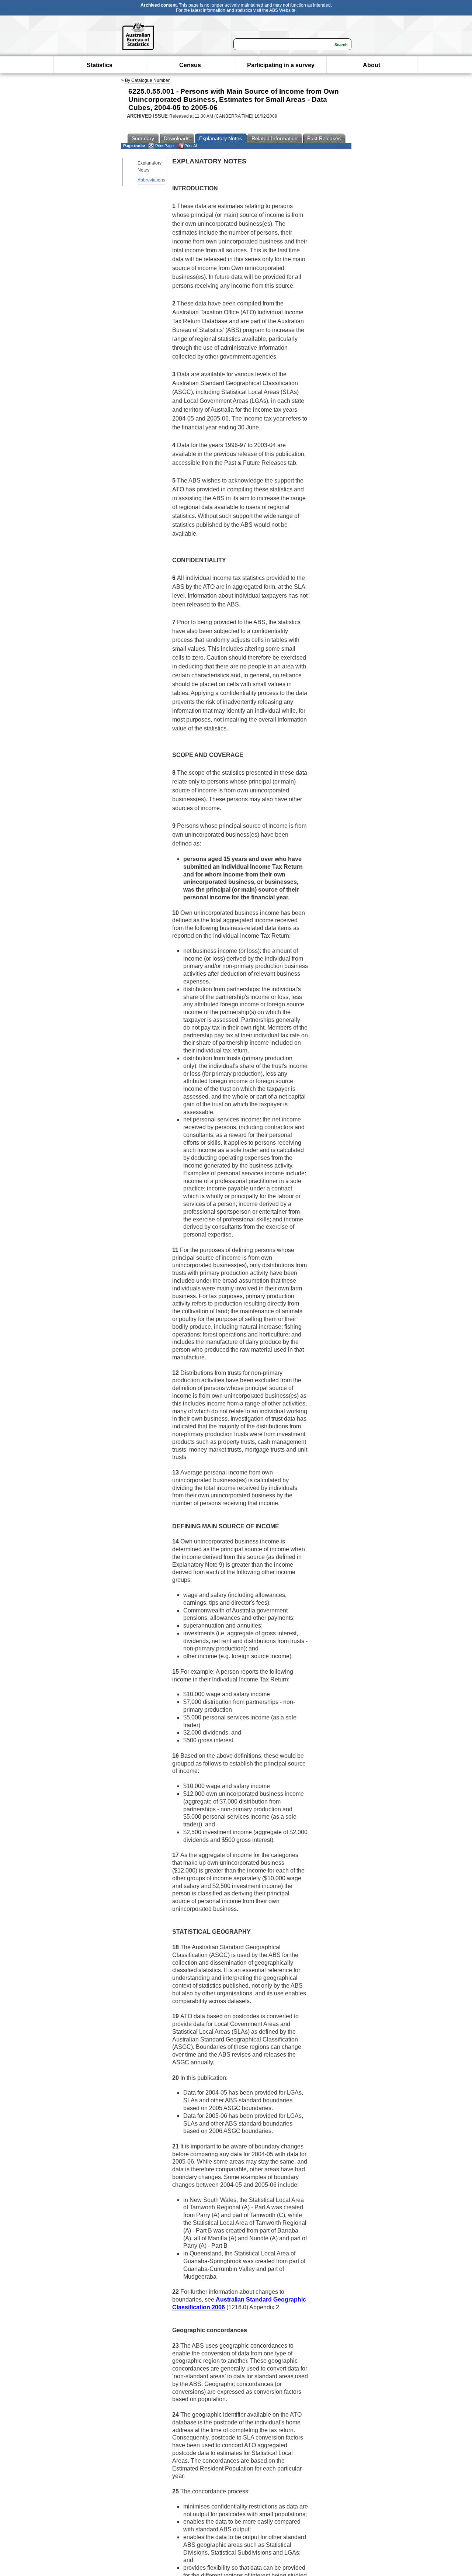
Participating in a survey (281, 65)
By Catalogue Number (147, 80)
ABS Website (282, 10)
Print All (191, 146)
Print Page (164, 146)
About (372, 65)
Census (190, 65)
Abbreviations (151, 180)
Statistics (100, 65)
